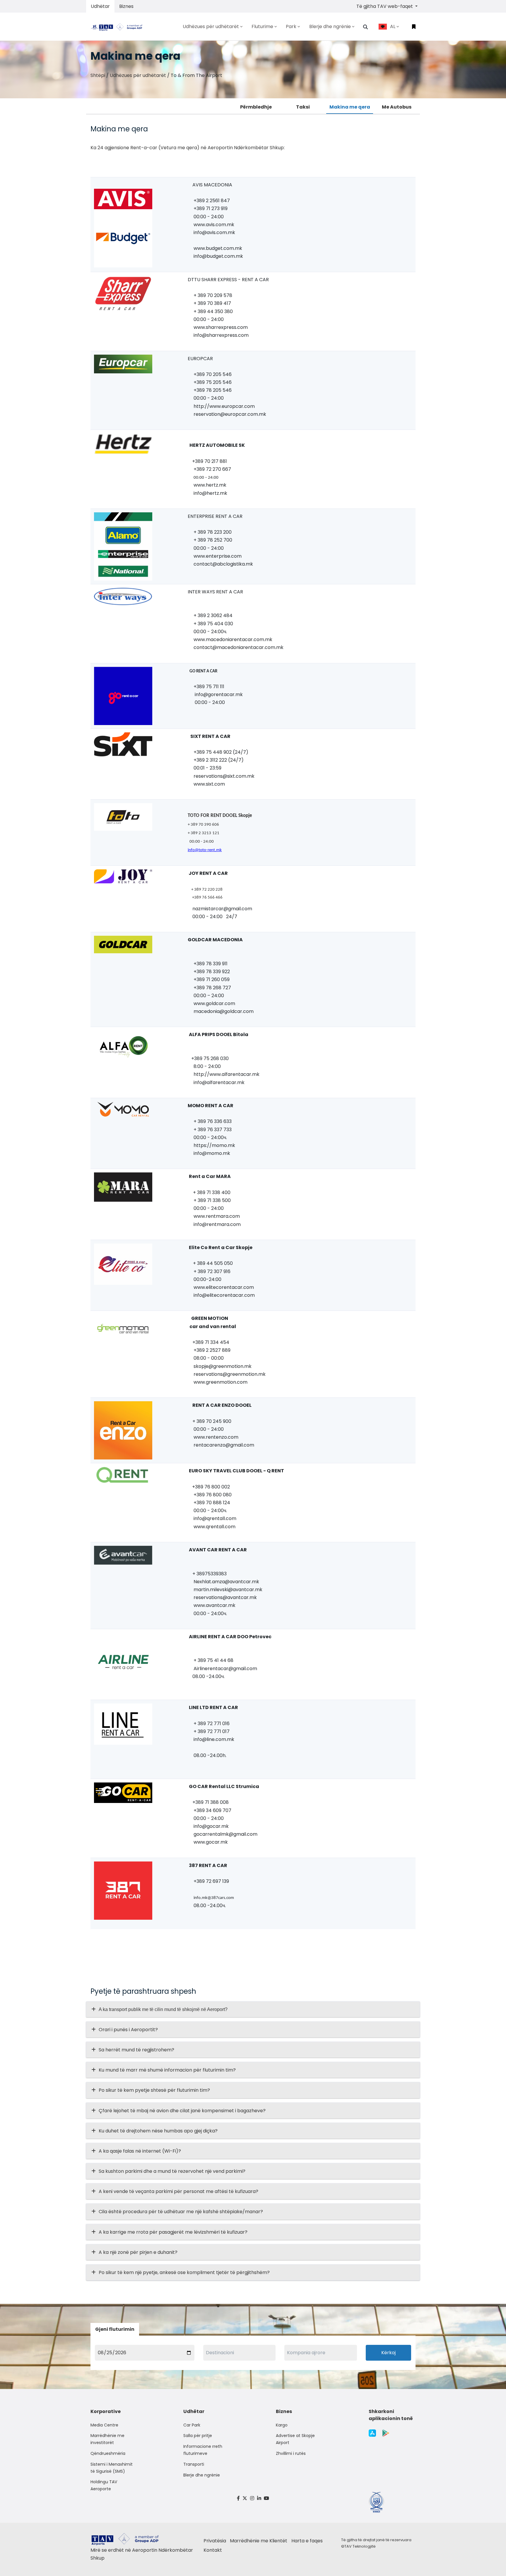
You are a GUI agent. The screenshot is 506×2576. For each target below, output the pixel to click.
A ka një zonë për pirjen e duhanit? (138, 2252)
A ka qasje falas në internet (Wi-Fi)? (140, 2151)
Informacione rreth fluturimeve (203, 2450)
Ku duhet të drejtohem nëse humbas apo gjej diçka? (158, 2131)
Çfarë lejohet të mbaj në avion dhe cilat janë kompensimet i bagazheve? (182, 2111)
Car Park (192, 2425)
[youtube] (266, 2498)
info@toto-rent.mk (205, 850)
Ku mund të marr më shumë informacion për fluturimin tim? (167, 2070)
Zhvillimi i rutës (291, 2453)
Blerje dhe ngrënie (202, 2475)
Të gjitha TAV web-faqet (385, 6)
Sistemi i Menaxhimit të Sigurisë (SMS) (112, 2468)
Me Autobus (397, 107)
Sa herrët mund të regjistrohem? (136, 2050)
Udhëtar (100, 6)
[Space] (119, 26)
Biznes (126, 6)
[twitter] (245, 2498)
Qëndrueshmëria (108, 2453)
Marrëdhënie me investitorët (107, 2439)
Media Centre (104, 2425)
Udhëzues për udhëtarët (138, 75)
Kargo (282, 2425)
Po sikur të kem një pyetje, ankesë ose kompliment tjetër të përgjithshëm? (184, 2272)
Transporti (194, 2464)
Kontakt (213, 2550)
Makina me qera (350, 107)
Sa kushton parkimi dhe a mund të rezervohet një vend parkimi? (172, 2171)
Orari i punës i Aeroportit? (128, 2030)
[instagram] (252, 2498)
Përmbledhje (256, 107)
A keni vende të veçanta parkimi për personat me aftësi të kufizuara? (178, 2191)
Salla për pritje (198, 2436)
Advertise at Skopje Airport (295, 2439)
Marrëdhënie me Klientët (259, 2541)
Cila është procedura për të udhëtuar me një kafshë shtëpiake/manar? (181, 2212)
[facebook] (238, 2498)
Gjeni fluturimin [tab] (115, 2329)
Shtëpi (98, 75)
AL (393, 26)
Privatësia (215, 2541)
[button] (365, 27)
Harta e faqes (307, 2541)
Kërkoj (388, 2353)
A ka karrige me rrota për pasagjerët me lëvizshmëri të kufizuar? (173, 2232)
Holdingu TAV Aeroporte (104, 2485)
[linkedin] (259, 2498)
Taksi (303, 107)
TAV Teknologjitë (360, 2546)
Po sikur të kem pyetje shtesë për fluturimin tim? (154, 2090)
